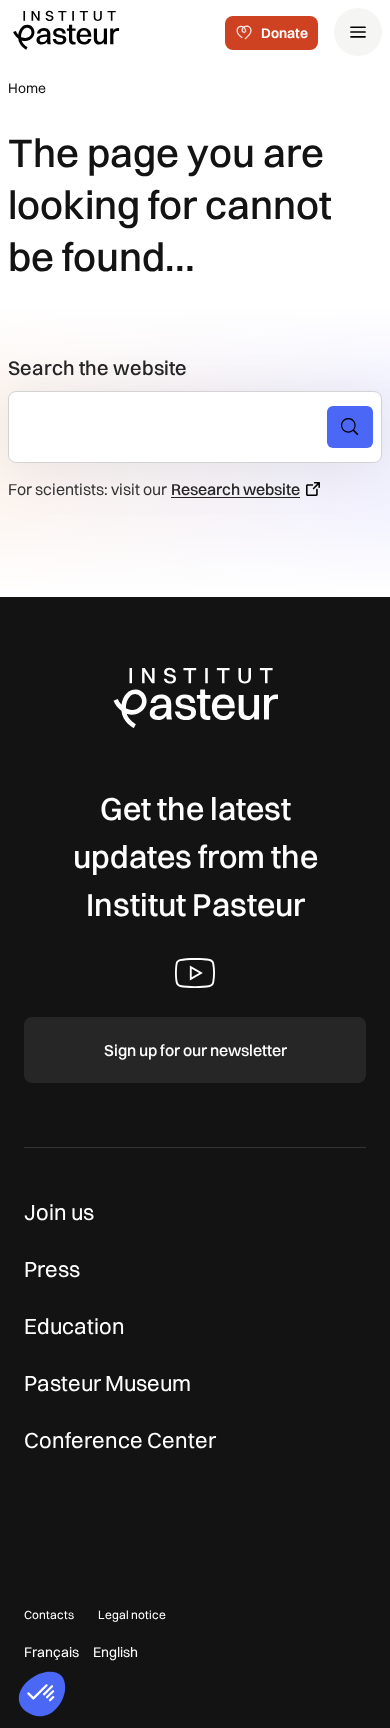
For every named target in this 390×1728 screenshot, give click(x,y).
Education (74, 1326)
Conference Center (120, 1440)
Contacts (49, 1614)
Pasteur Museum (107, 1383)
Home (27, 88)
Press (52, 1269)
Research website (235, 489)
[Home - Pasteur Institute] (66, 29)
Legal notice (132, 1614)
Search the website (97, 367)
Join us (59, 1212)
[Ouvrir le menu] (358, 32)
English (115, 1652)
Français (51, 1652)
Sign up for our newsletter (195, 1050)
